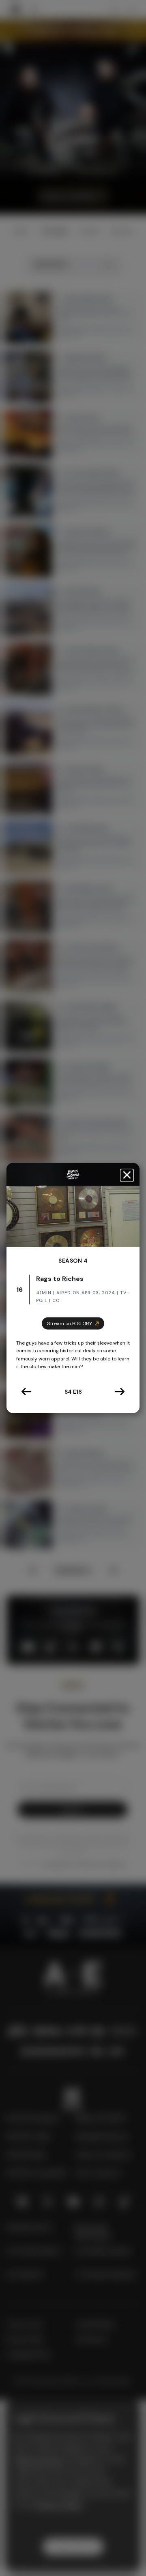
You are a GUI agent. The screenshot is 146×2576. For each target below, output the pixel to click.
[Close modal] (127, 1175)
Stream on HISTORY (70, 1324)
